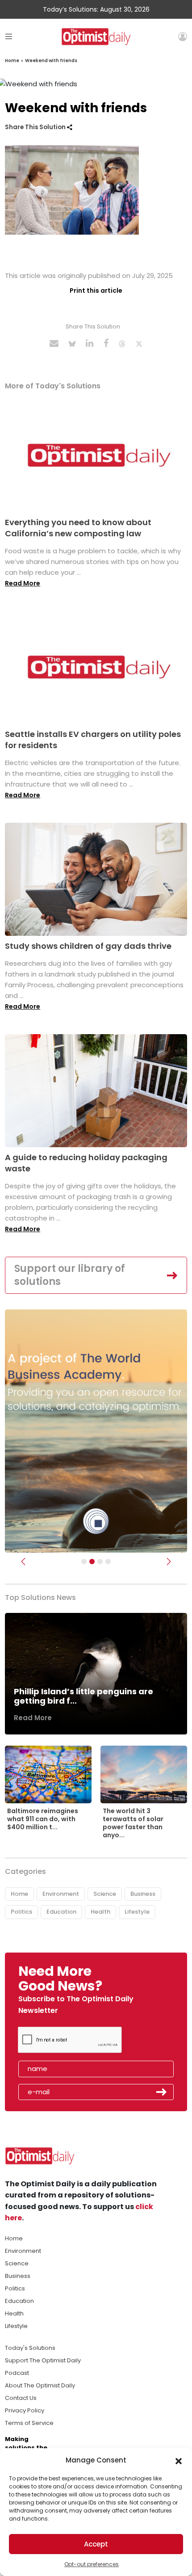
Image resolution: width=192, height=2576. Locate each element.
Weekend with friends (51, 61)
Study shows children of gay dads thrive (88, 946)
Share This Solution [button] (36, 127)
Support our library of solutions (70, 1275)
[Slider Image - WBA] (92, 1562)
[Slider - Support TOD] (100, 1562)
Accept (96, 2544)
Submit (162, 2092)
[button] (179, 2460)
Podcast (17, 2373)
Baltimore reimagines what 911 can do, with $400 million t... (43, 1819)
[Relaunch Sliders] (108, 1562)
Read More (23, 583)
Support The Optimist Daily (43, 2360)
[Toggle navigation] (9, 36)
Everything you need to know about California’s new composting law (78, 528)
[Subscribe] (84, 1562)
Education (61, 1912)
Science (105, 1894)
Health (100, 1912)
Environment (61, 1894)
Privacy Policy (25, 2410)
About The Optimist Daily (40, 2385)
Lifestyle (137, 1912)
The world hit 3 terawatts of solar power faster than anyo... (133, 1823)
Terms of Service (29, 2423)
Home (12, 61)
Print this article (96, 290)
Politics (21, 1912)
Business (143, 1894)
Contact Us (21, 2398)
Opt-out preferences (92, 2564)
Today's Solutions (30, 2348)
